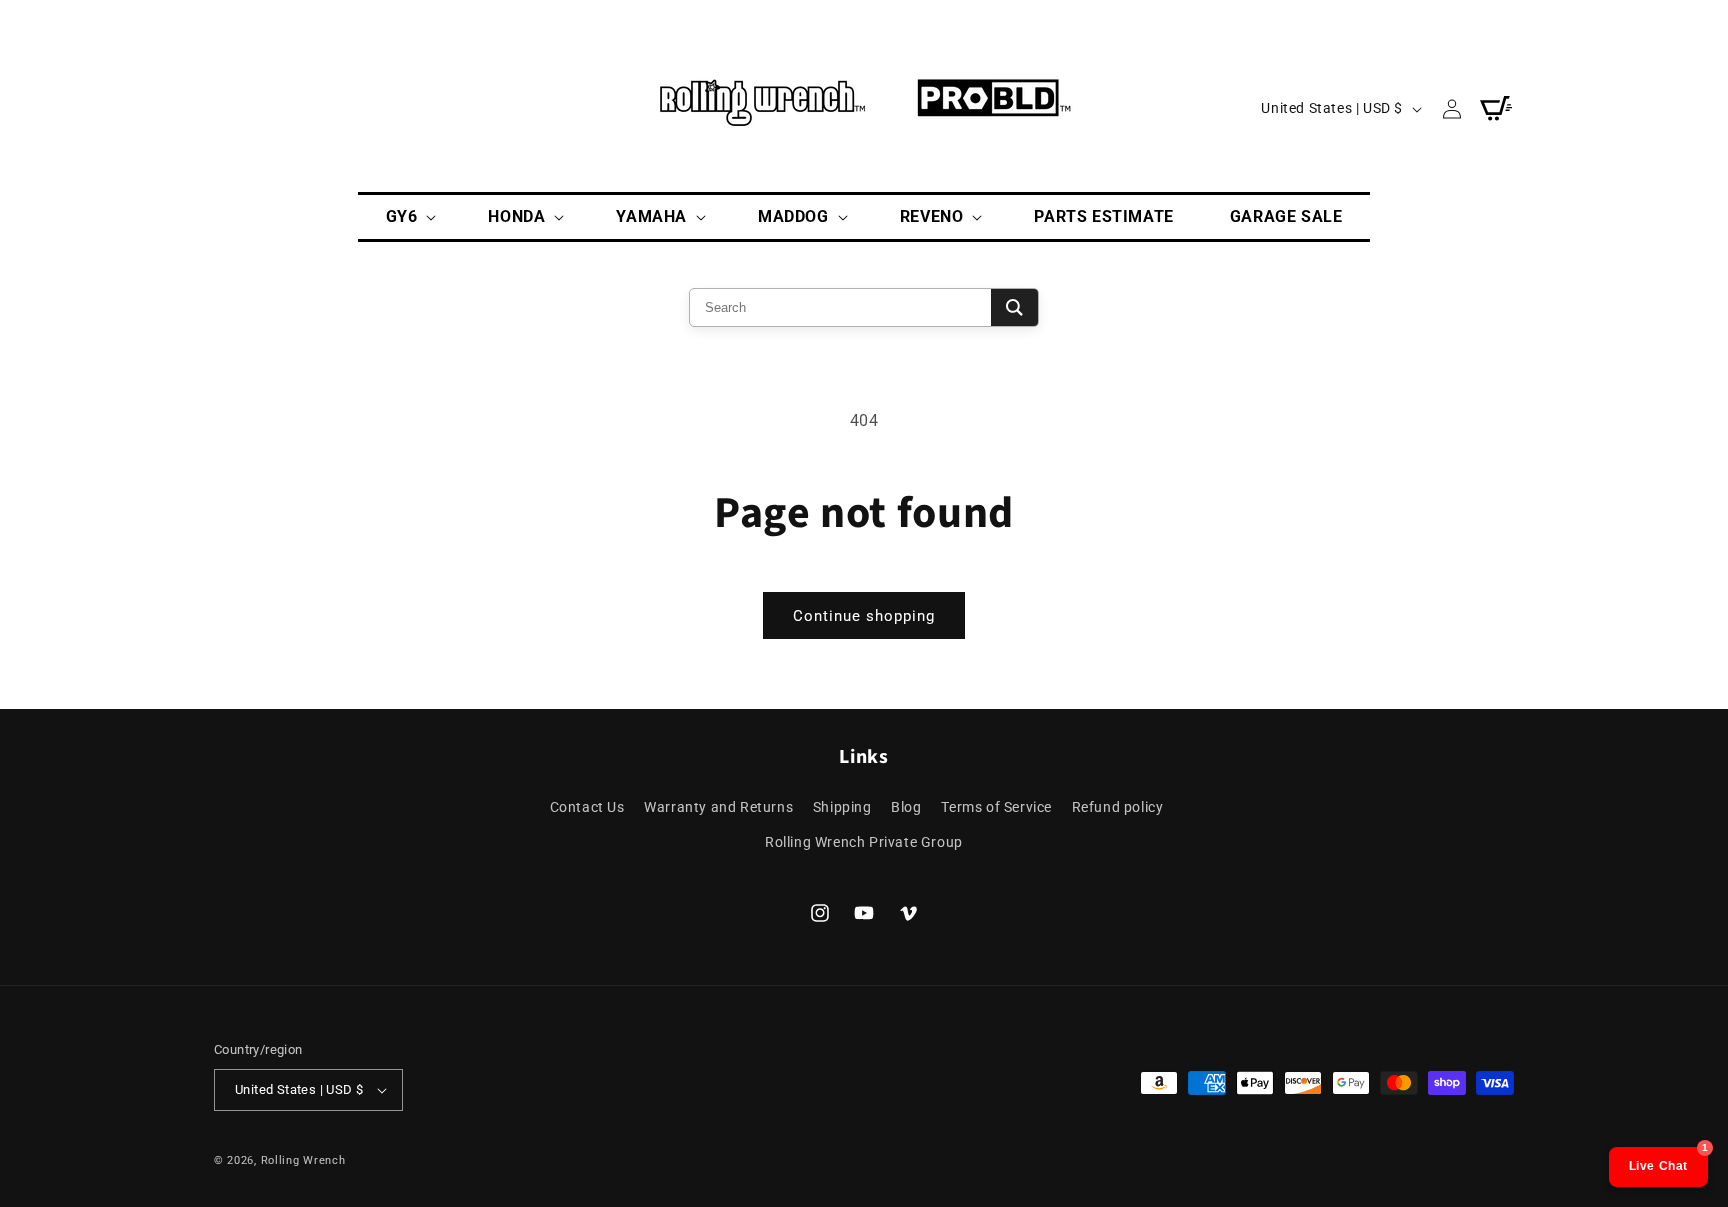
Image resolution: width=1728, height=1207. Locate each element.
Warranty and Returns (718, 807)
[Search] (1014, 307)
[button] (409, 217)
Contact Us (587, 807)
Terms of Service (996, 807)
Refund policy (1118, 807)
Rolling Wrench (303, 1160)
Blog (906, 807)
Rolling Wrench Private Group (864, 842)
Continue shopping (864, 616)
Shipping (842, 807)
